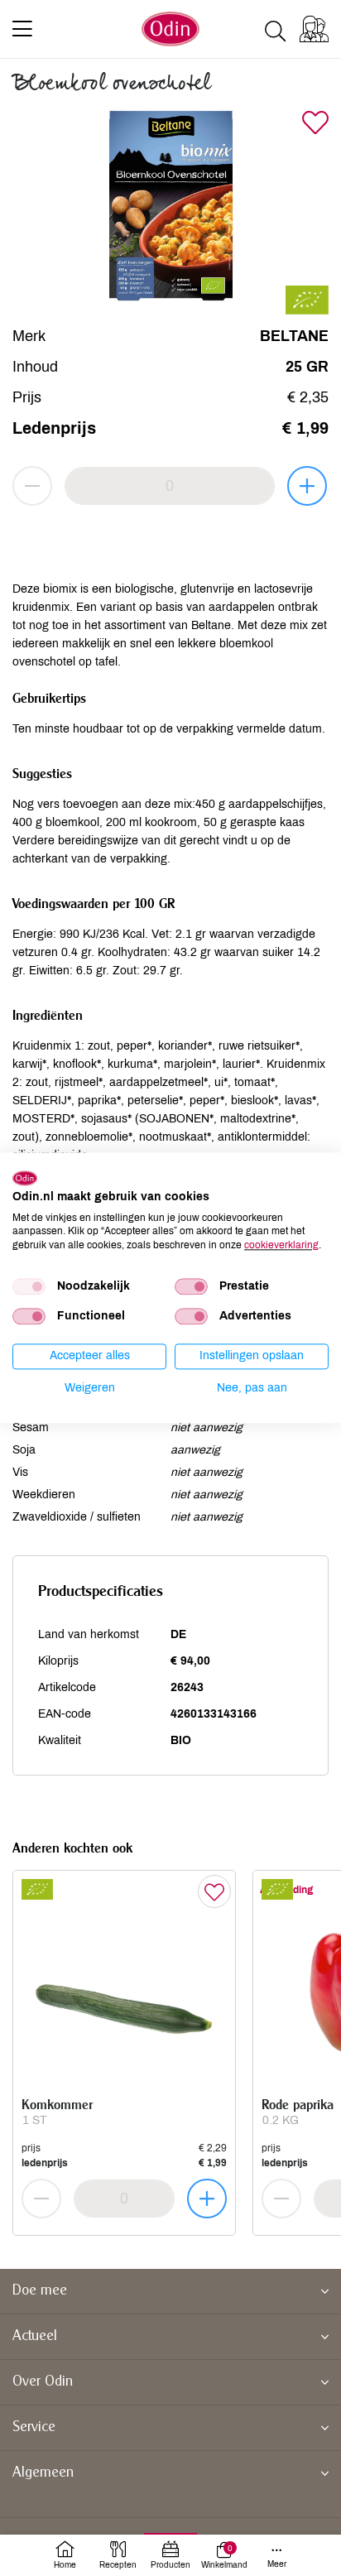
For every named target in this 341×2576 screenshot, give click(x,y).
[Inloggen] (314, 29)
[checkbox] (29, 1286)
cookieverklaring (281, 1245)
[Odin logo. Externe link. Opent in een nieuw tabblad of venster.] (25, 1178)
